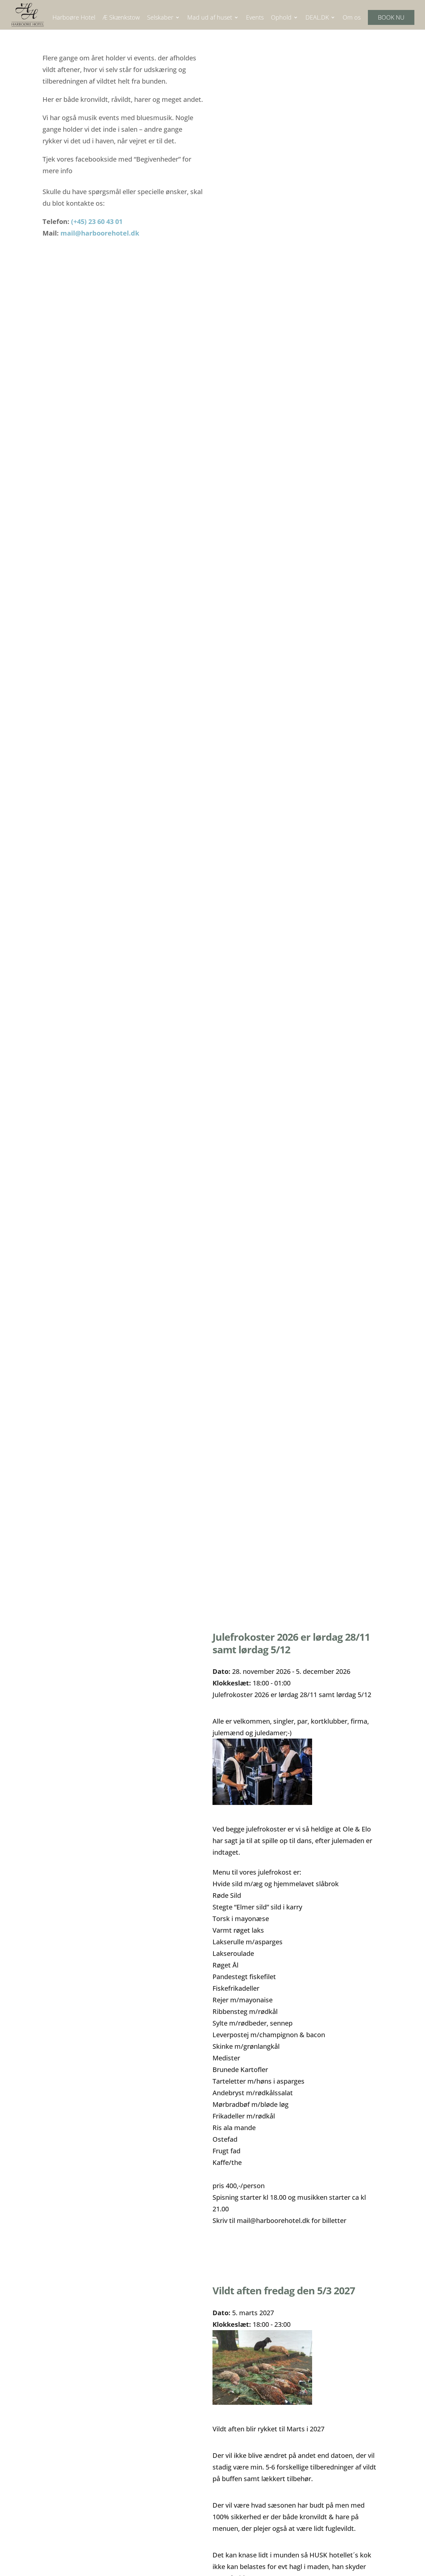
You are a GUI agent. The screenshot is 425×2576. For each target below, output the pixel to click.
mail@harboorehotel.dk (100, 233)
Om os (352, 18)
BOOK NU (391, 17)
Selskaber (160, 18)
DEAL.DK (317, 18)
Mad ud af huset (210, 18)
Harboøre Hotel (74, 18)
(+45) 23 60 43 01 (97, 221)
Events (255, 18)
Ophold (281, 18)
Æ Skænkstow (121, 18)
